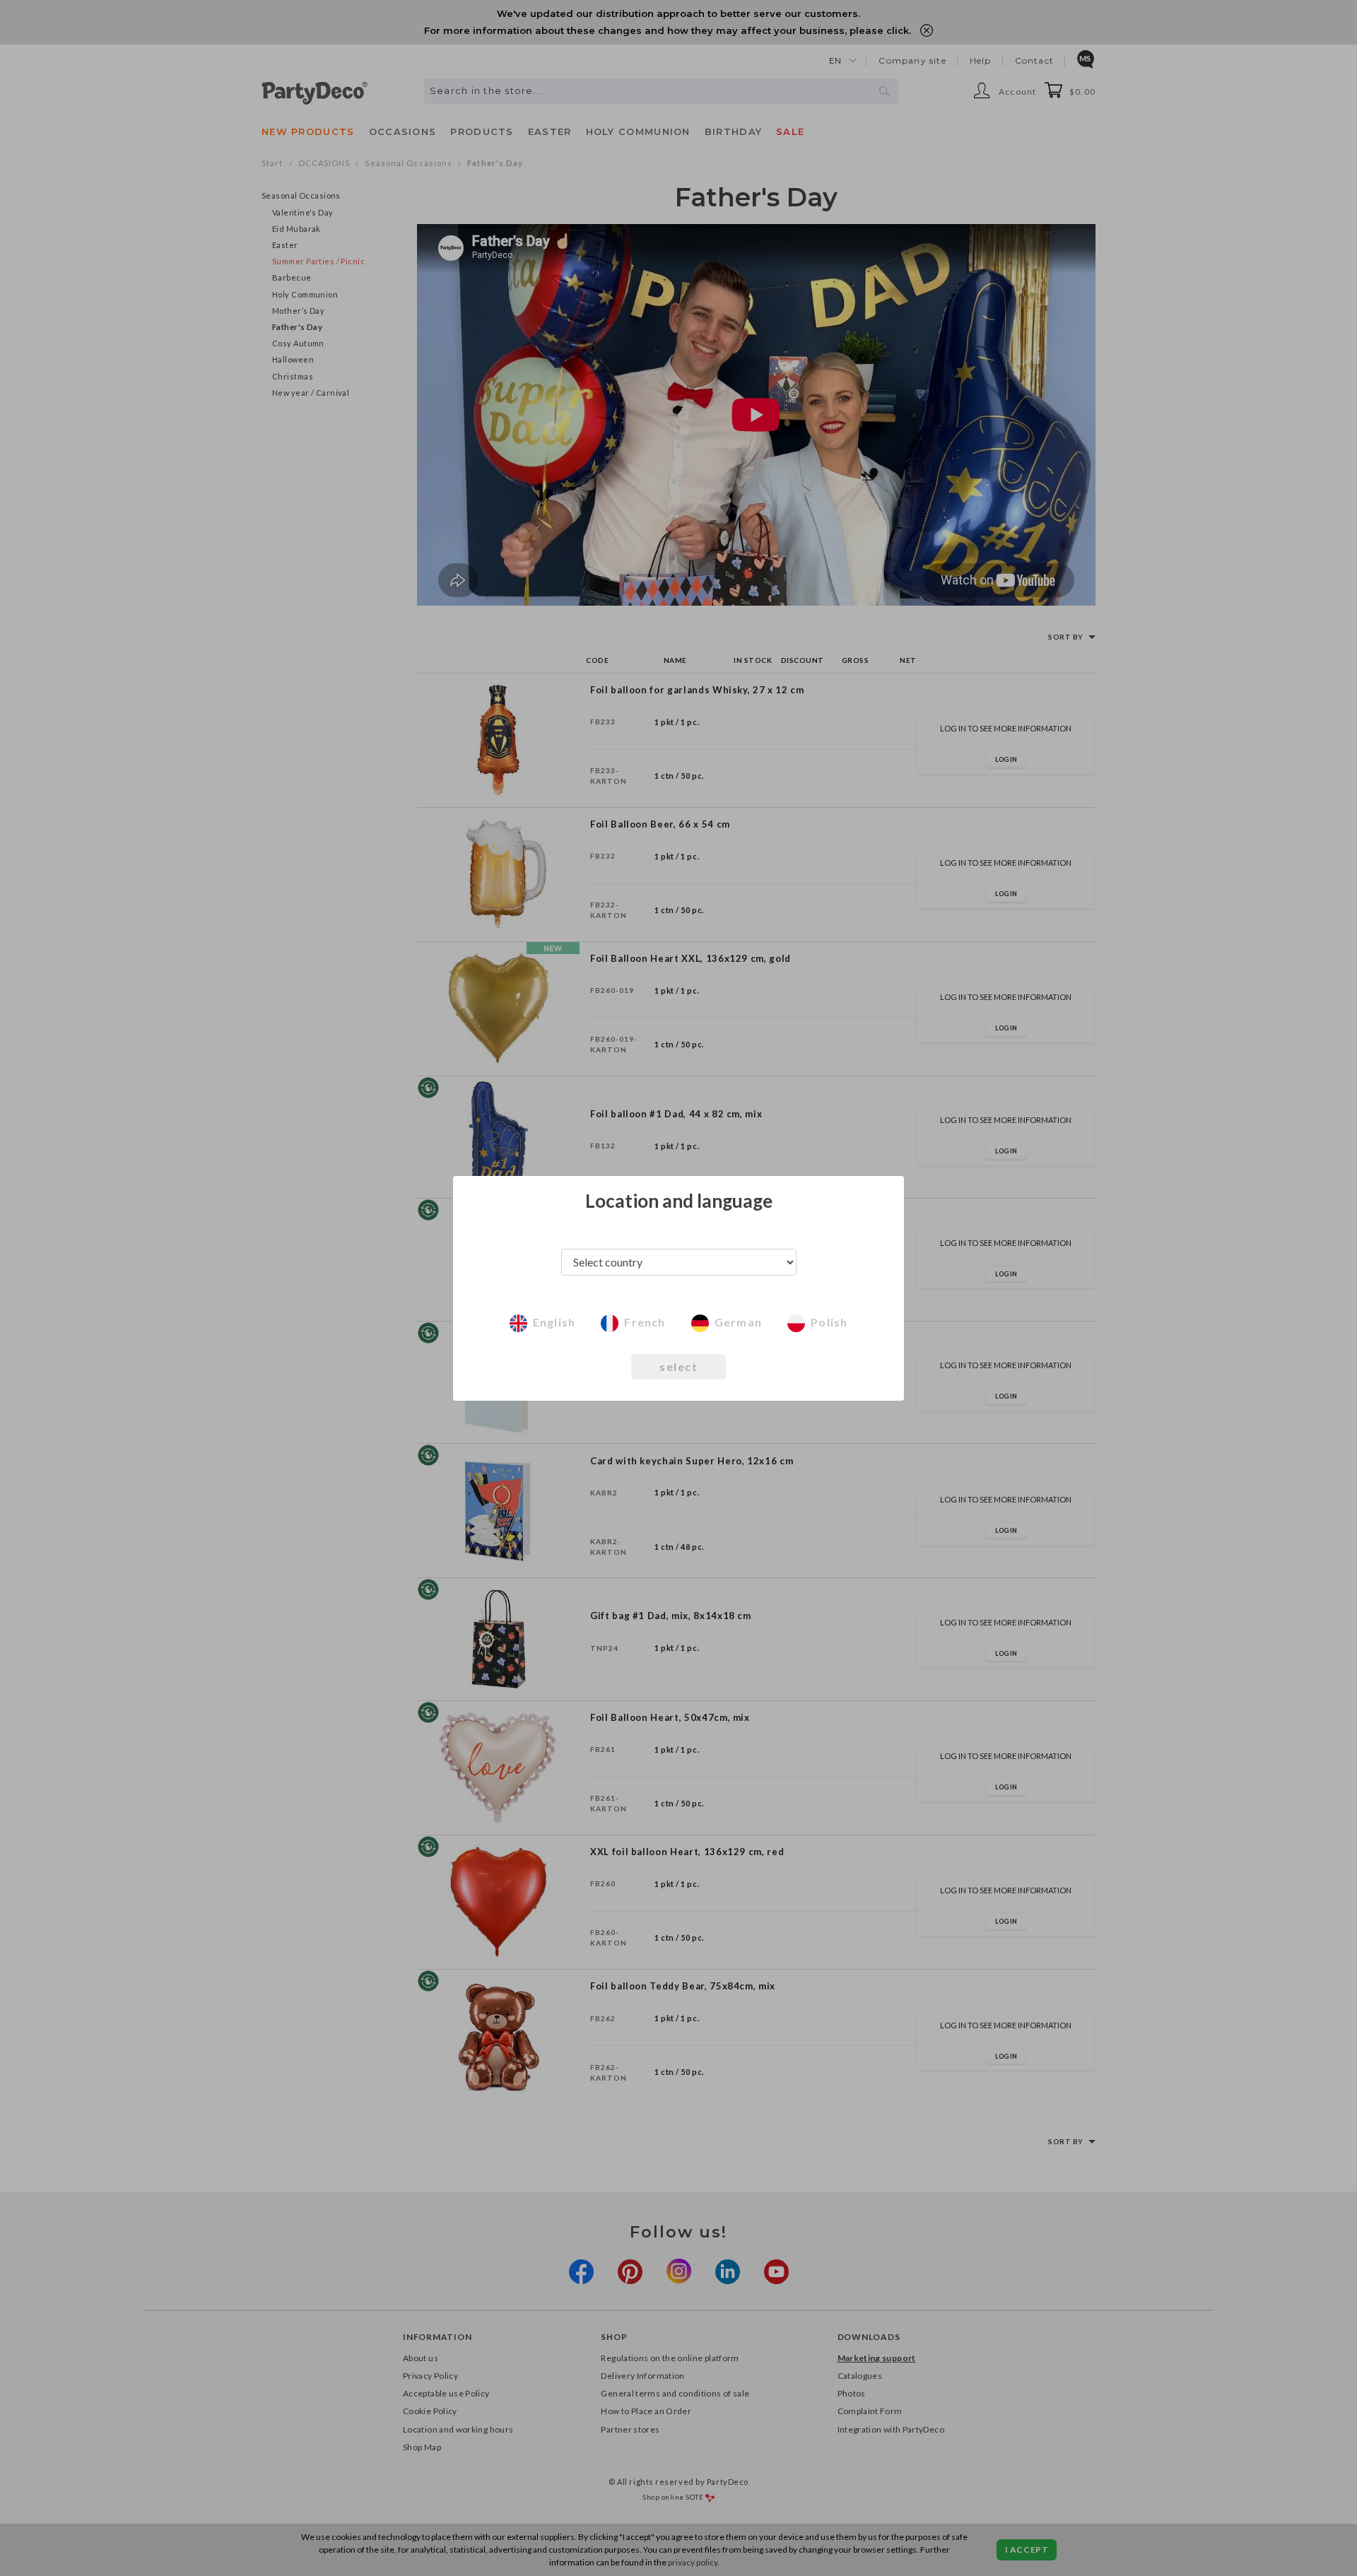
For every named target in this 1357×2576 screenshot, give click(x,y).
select (678, 1366)
